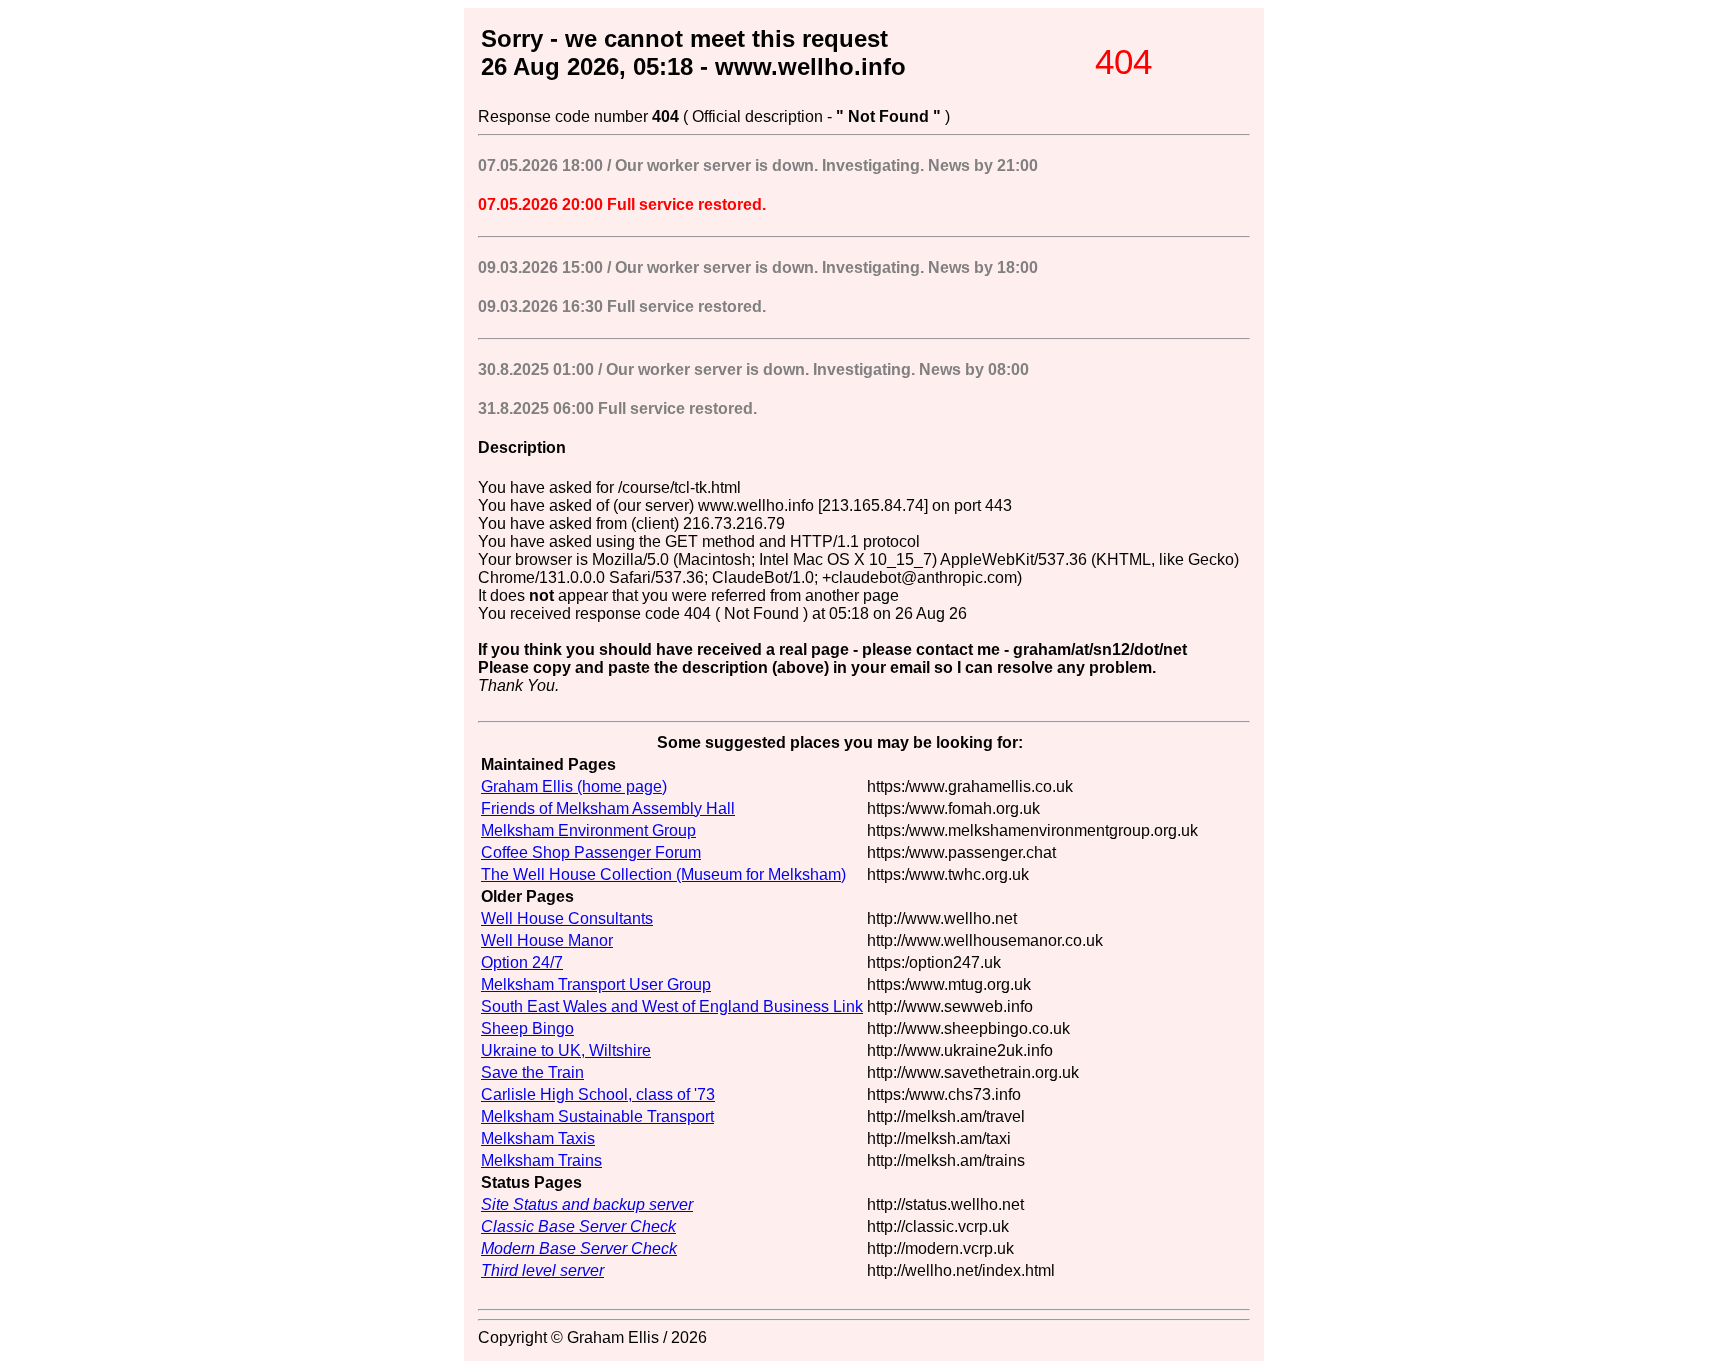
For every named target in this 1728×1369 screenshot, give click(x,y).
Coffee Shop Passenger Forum (591, 852)
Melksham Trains (541, 1160)
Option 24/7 (522, 962)
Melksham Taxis (538, 1138)
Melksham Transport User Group (596, 984)
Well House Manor (547, 940)
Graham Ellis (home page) (574, 786)
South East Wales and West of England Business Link (672, 1006)
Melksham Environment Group (588, 830)
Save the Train (532, 1072)
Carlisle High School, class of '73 (598, 1094)
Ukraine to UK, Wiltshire (566, 1050)
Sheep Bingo (527, 1028)
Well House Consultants (567, 918)
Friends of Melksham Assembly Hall (608, 808)
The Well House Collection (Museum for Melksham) (663, 874)
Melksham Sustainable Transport (597, 1116)
